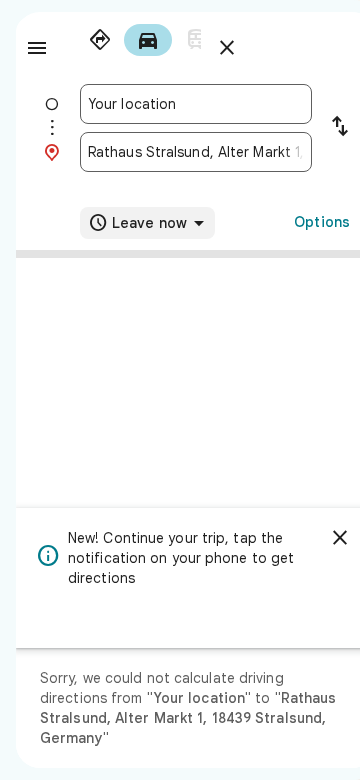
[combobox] (196, 104)
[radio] (100, 40)
